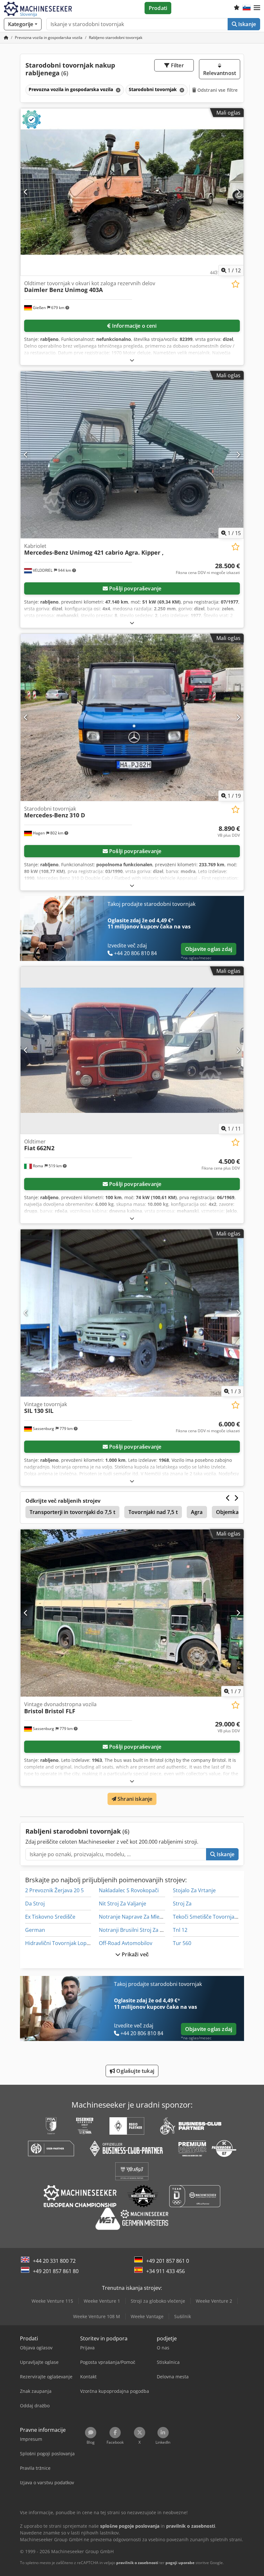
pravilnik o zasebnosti (137, 2563)
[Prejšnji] (26, 192)
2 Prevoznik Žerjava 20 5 (54, 1890)
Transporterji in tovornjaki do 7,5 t (72, 1512)
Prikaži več (135, 1954)
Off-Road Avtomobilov (126, 1943)
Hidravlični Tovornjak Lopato (60, 1943)
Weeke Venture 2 (214, 2301)
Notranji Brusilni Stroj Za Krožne (138, 1930)
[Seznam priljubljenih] (237, 8)
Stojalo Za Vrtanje (194, 1890)
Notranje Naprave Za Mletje (132, 1917)
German (35, 1930)
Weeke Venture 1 (102, 2301)
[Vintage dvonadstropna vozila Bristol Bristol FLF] (132, 1613)
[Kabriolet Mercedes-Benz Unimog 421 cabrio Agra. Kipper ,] (132, 455)
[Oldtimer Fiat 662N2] (132, 1050)
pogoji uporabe (180, 2563)
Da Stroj (35, 1904)
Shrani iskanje (134, 1799)
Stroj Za (182, 1904)
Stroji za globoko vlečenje (158, 2301)
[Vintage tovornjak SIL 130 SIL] (132, 1313)
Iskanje (246, 24)
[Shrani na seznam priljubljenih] (236, 284)
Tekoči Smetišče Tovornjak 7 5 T (211, 1917)
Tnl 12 (180, 1930)
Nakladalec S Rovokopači (129, 1890)
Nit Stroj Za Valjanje (123, 1904)
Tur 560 (182, 1943)
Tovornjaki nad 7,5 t (153, 1512)
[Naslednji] (238, 192)
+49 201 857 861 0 (168, 2261)
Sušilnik (183, 2316)
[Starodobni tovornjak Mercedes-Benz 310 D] (132, 717)
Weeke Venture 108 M (97, 2316)
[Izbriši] (118, 90)
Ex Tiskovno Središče (50, 1917)
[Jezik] (247, 8)
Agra (197, 1512)
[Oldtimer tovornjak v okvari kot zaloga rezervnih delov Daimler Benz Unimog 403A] (132, 192)
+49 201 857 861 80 (56, 2271)
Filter (177, 65)
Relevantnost (220, 73)
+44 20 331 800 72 (54, 2261)
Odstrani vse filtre (217, 90)
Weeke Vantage (147, 2316)
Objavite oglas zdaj (209, 949)
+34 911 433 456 (165, 2271)
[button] (257, 8)
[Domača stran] (6, 38)
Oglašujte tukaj (135, 2071)
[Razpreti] (132, 360)
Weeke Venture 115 (52, 2301)
